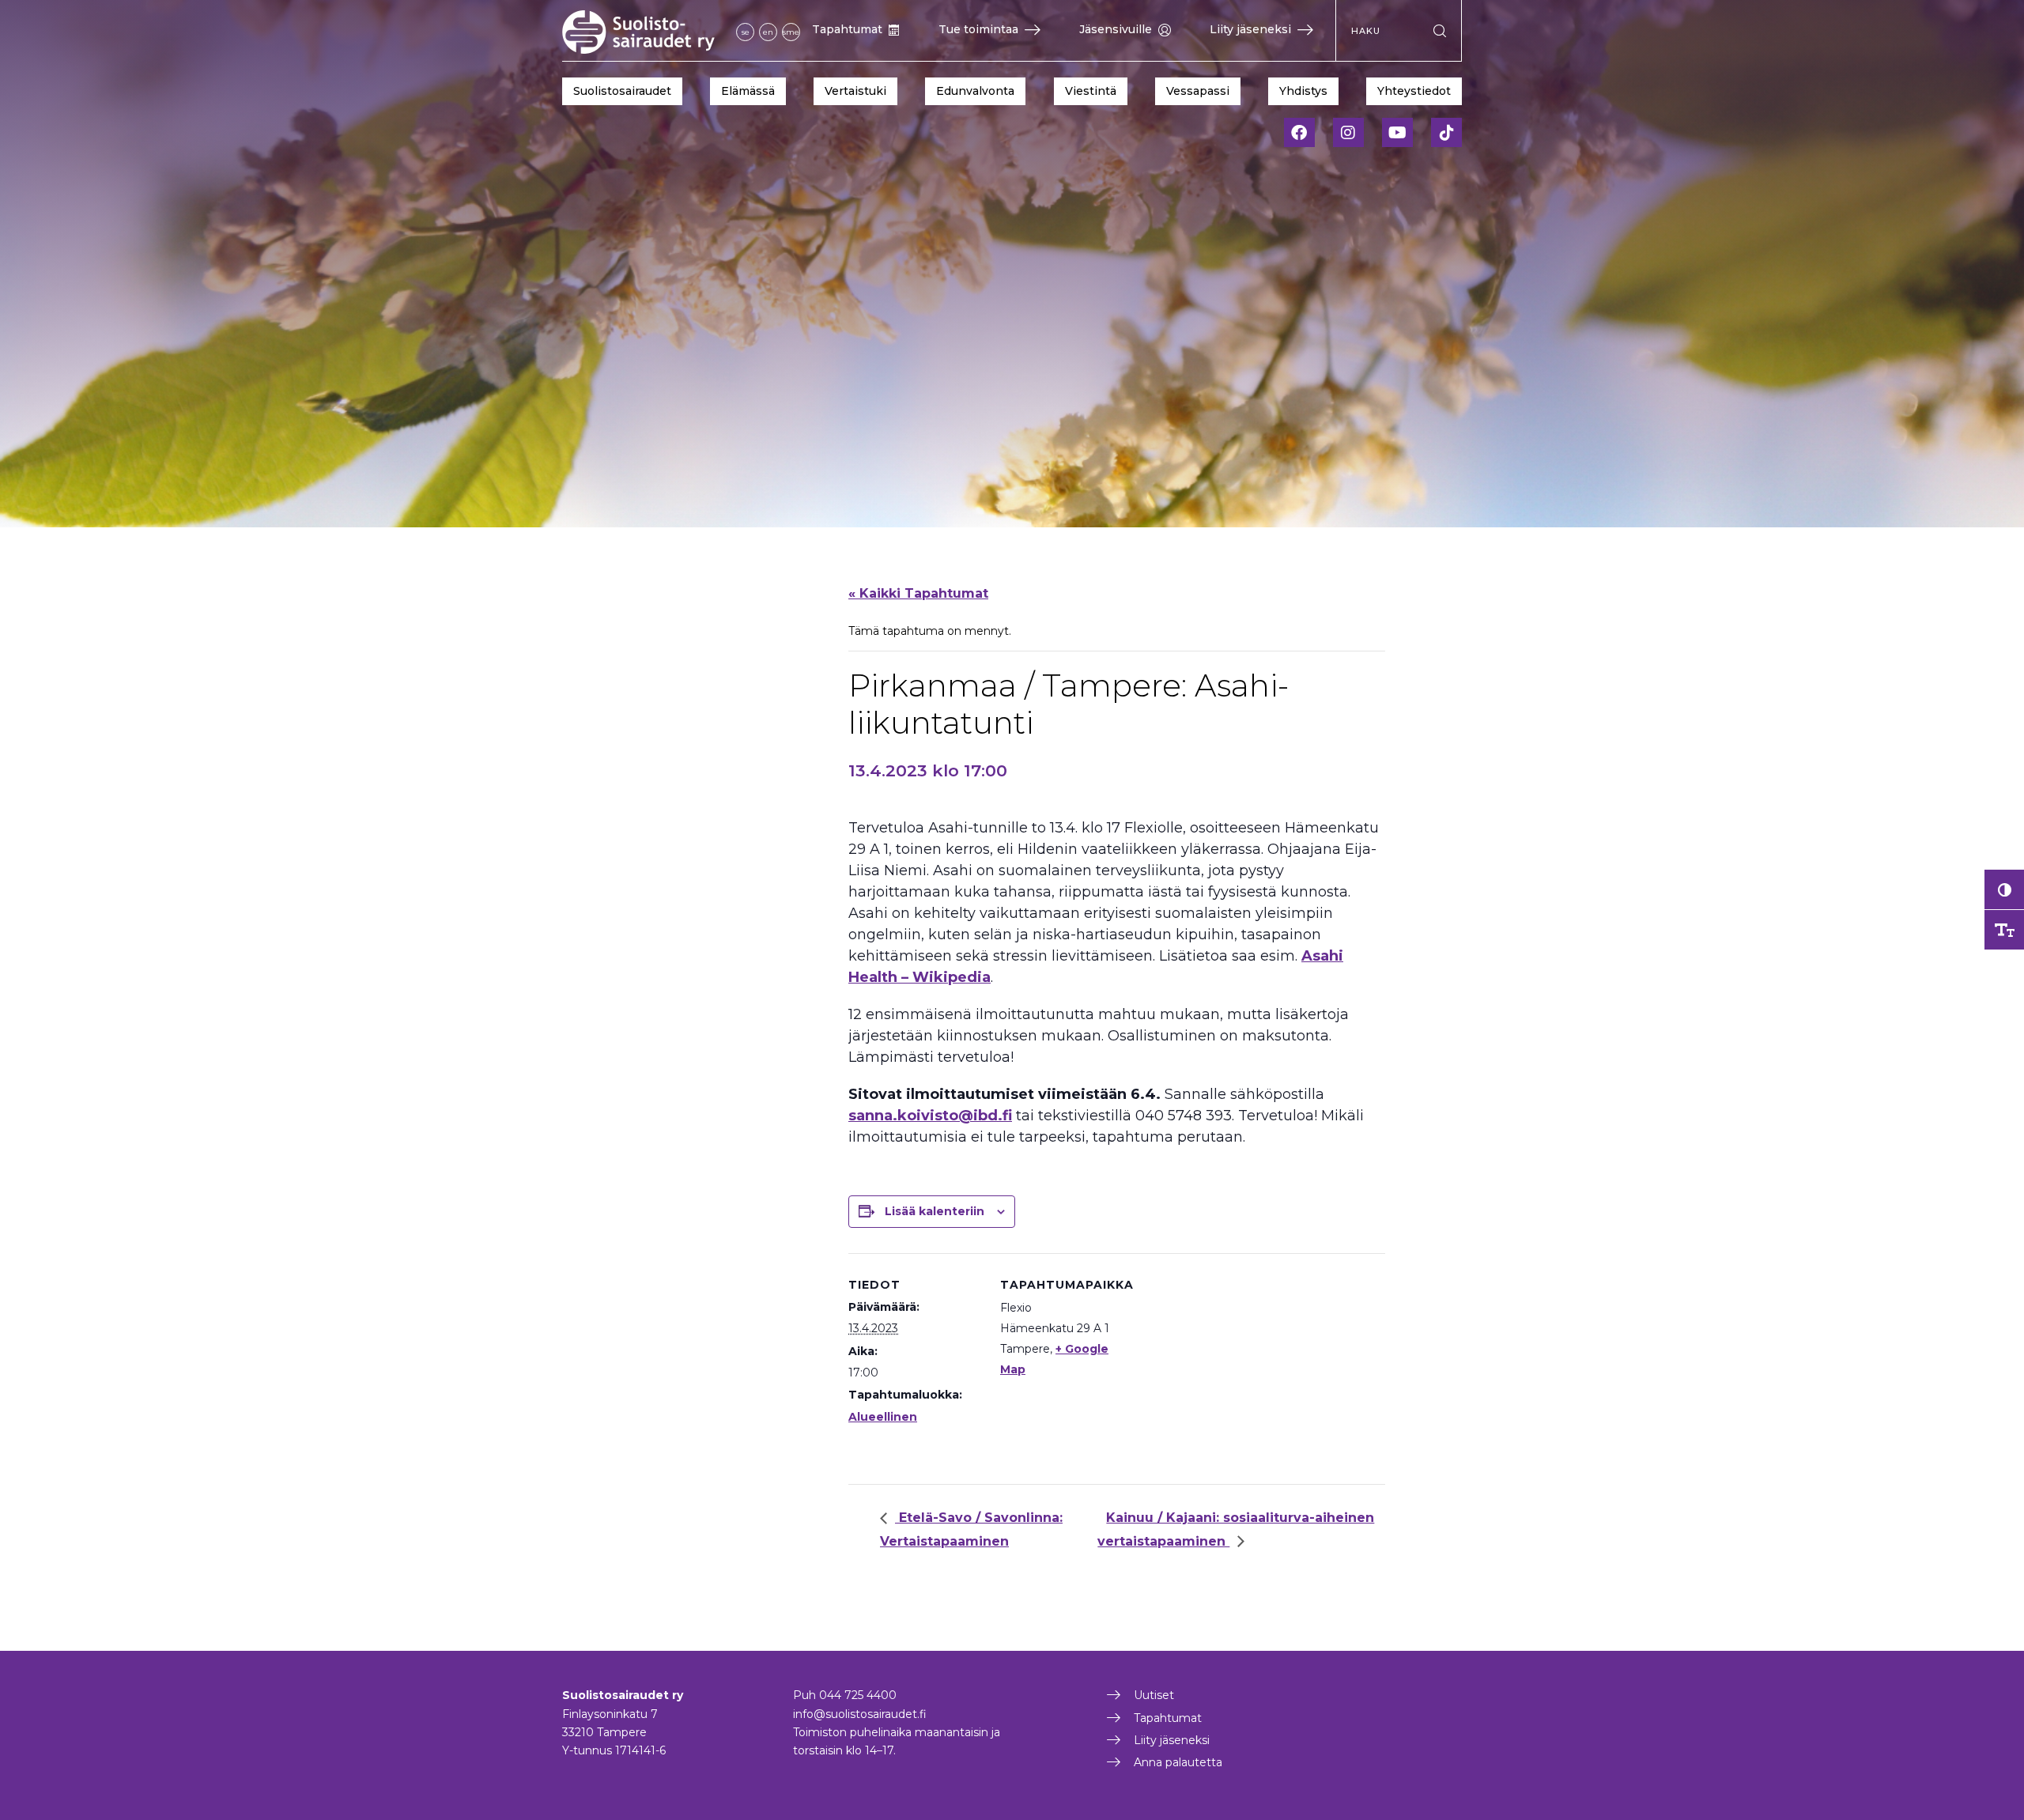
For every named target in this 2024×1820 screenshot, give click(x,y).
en (768, 32)
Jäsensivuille (1116, 29)
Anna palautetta (1178, 1762)
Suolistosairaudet (622, 91)
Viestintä (1091, 91)
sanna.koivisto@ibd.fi (930, 1116)
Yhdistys (1303, 91)
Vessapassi (1198, 91)
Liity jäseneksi (1250, 29)
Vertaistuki (855, 91)
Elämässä (748, 91)
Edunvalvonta (975, 91)
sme (791, 32)
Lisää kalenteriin (935, 1211)
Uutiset (1154, 1695)
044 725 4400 (858, 1695)
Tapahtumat (847, 29)
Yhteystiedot (1414, 91)
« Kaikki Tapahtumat (918, 593)
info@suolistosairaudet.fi (860, 1714)
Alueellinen (883, 1417)
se (746, 32)
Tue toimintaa (978, 29)
